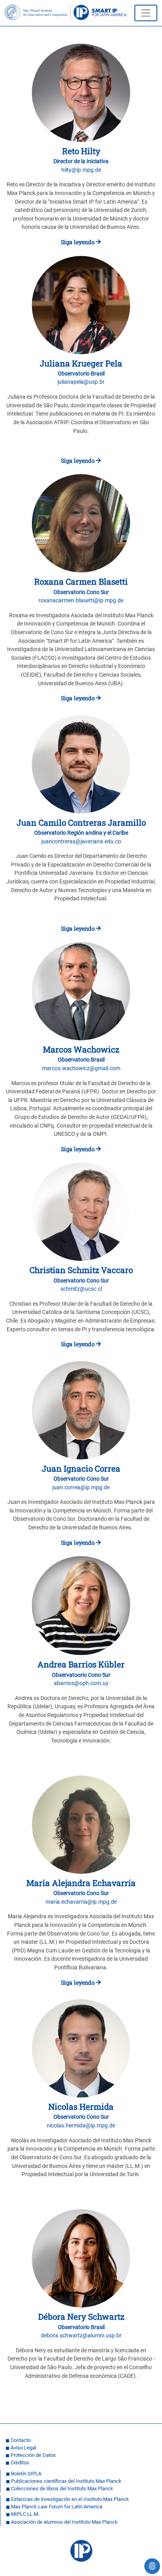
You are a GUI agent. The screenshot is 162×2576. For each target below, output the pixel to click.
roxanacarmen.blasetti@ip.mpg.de (81, 601)
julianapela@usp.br (81, 382)
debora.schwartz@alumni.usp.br (81, 2336)
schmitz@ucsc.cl (81, 1289)
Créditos (20, 2463)
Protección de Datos (33, 2455)
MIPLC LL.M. (25, 2514)
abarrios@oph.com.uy (81, 1683)
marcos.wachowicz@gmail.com (81, 1068)
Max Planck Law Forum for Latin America (57, 2507)
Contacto (21, 2440)
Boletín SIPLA (26, 2474)
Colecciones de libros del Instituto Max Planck (62, 2489)
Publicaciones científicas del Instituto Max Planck (66, 2481)
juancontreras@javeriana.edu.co (81, 842)
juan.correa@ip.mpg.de (81, 1488)
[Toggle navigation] (146, 13)
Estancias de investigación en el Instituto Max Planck (70, 2499)
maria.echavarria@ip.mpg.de (81, 1902)
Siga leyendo (78, 242)
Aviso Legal (23, 2448)
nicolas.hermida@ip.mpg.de (81, 2126)
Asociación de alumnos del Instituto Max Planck (64, 2522)
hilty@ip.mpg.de (81, 170)
